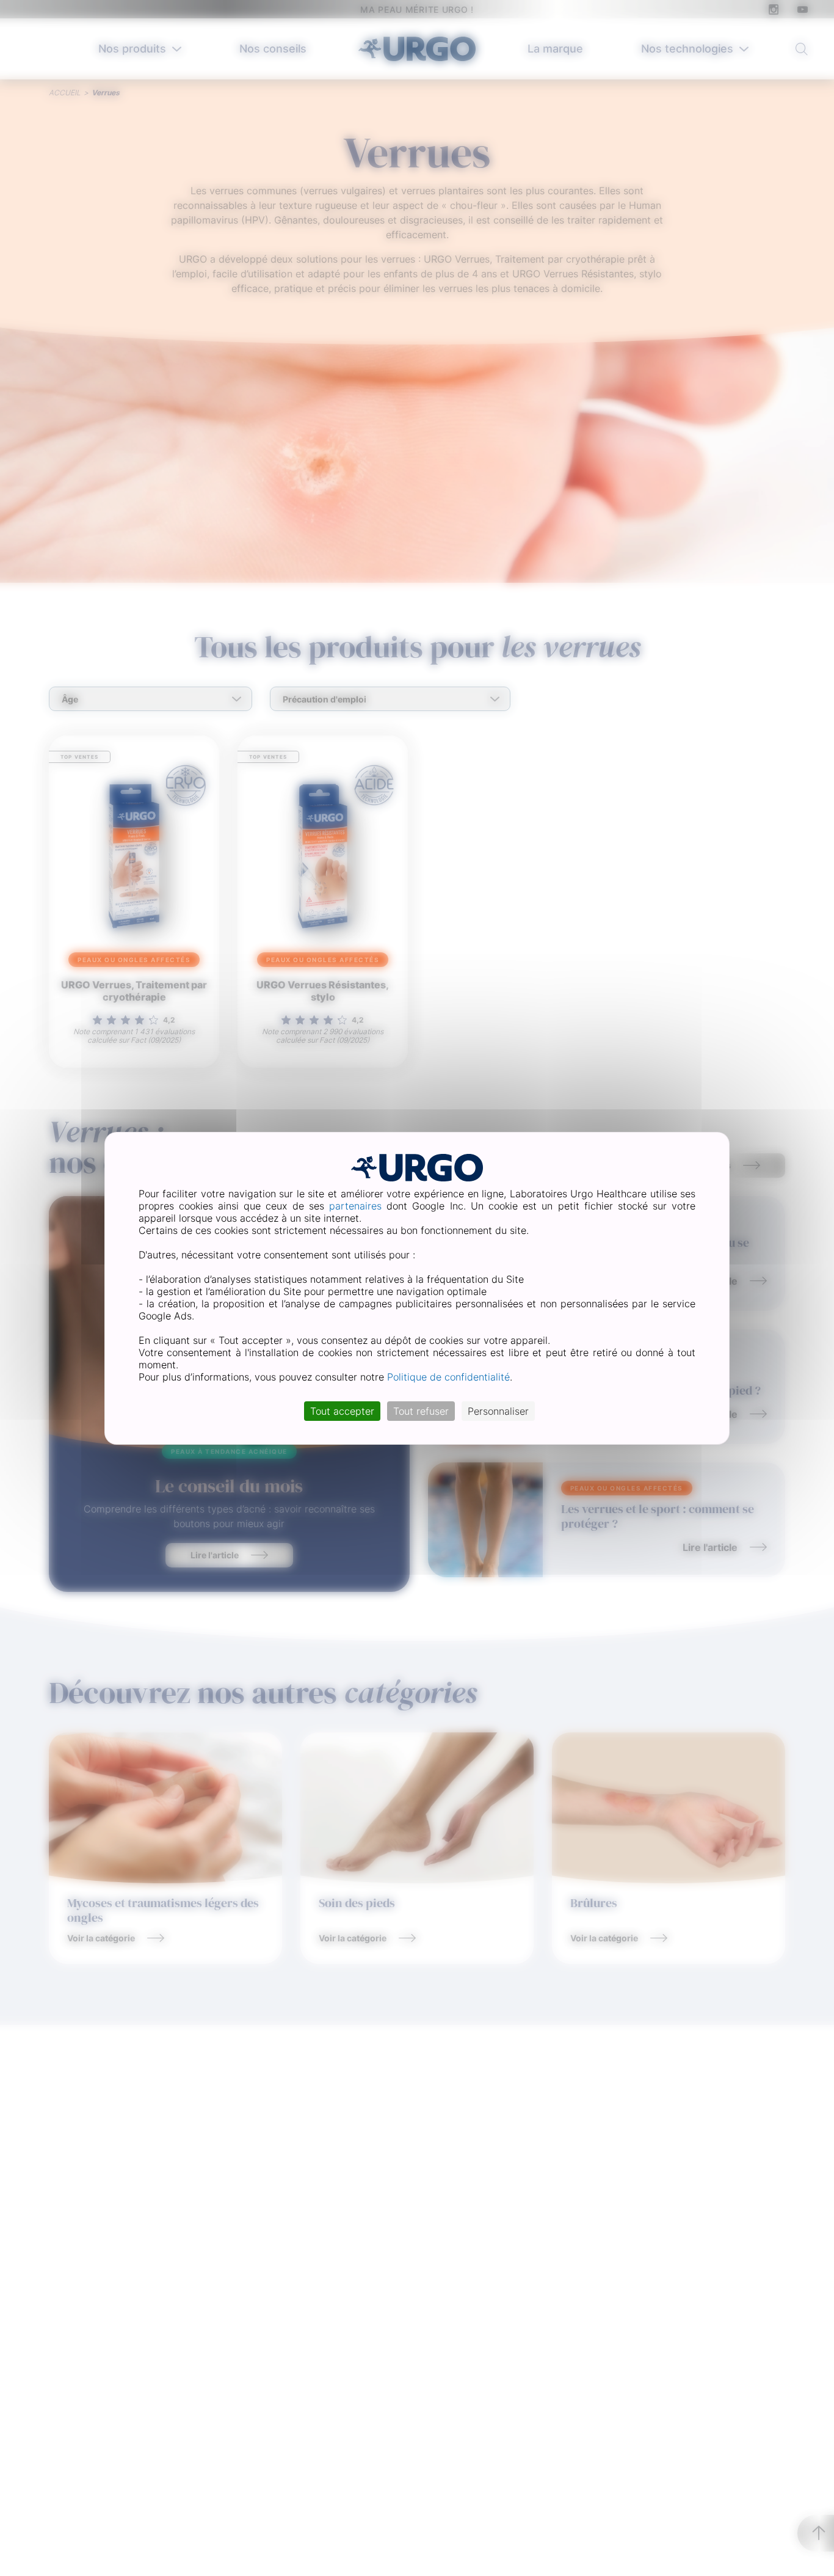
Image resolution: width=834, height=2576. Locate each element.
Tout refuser (421, 1411)
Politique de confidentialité (448, 1377)
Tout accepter (342, 1411)
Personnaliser (498, 1411)
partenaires (355, 1206)
